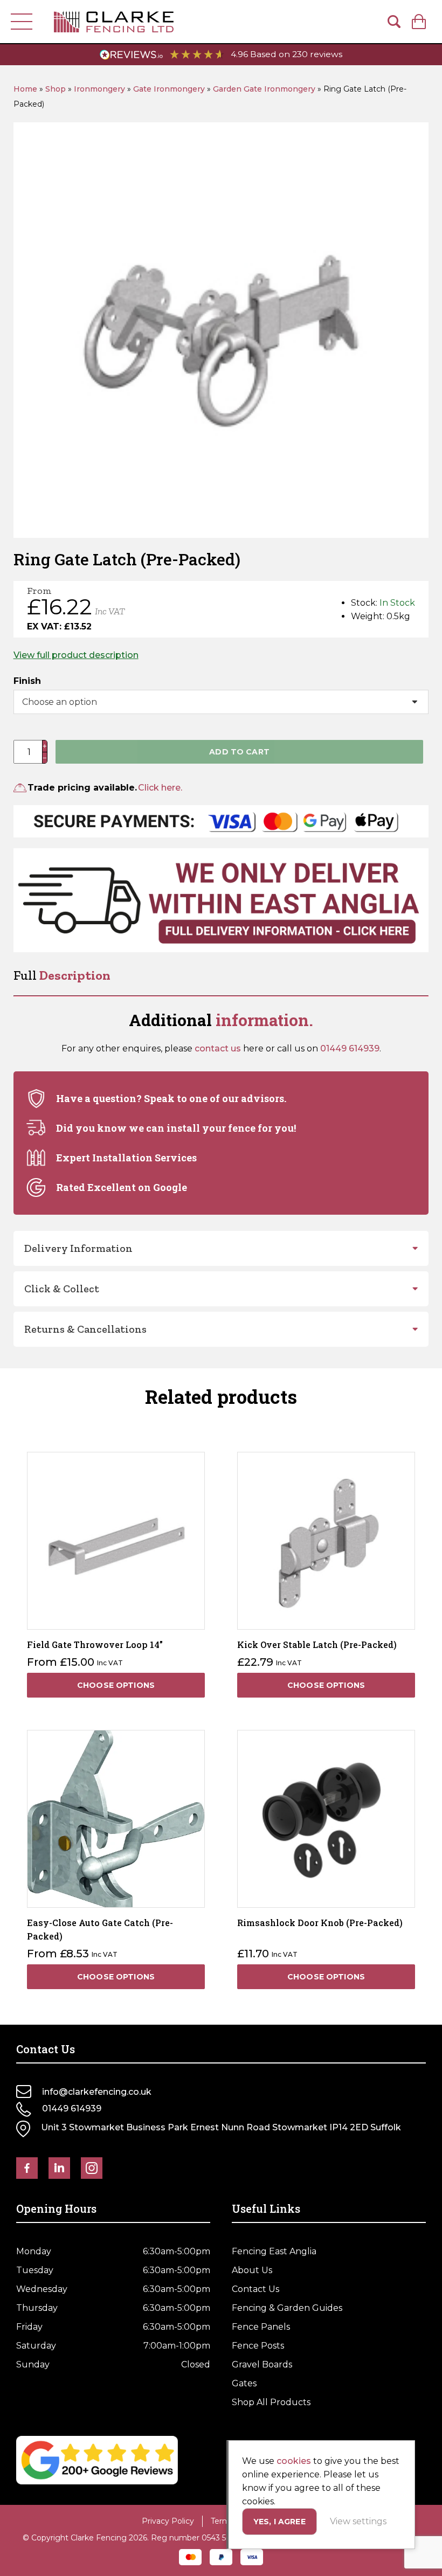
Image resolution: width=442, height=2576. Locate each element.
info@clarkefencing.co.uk (97, 2092)
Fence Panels (261, 2327)
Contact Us (255, 2289)
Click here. (160, 788)
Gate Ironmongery (169, 89)
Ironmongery (99, 89)
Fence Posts (258, 2346)
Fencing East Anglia (274, 2251)
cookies (294, 2461)
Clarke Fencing (114, 22)
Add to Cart (239, 752)
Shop (56, 89)
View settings (358, 2521)
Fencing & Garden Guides (287, 2308)
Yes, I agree (279, 2522)
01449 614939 (350, 1048)
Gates (244, 2383)
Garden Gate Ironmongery (264, 89)
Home (25, 89)
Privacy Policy (168, 2521)
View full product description (76, 655)
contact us (218, 1048)
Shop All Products (271, 2402)
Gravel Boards (262, 2364)
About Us (252, 2270)
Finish (27, 681)
